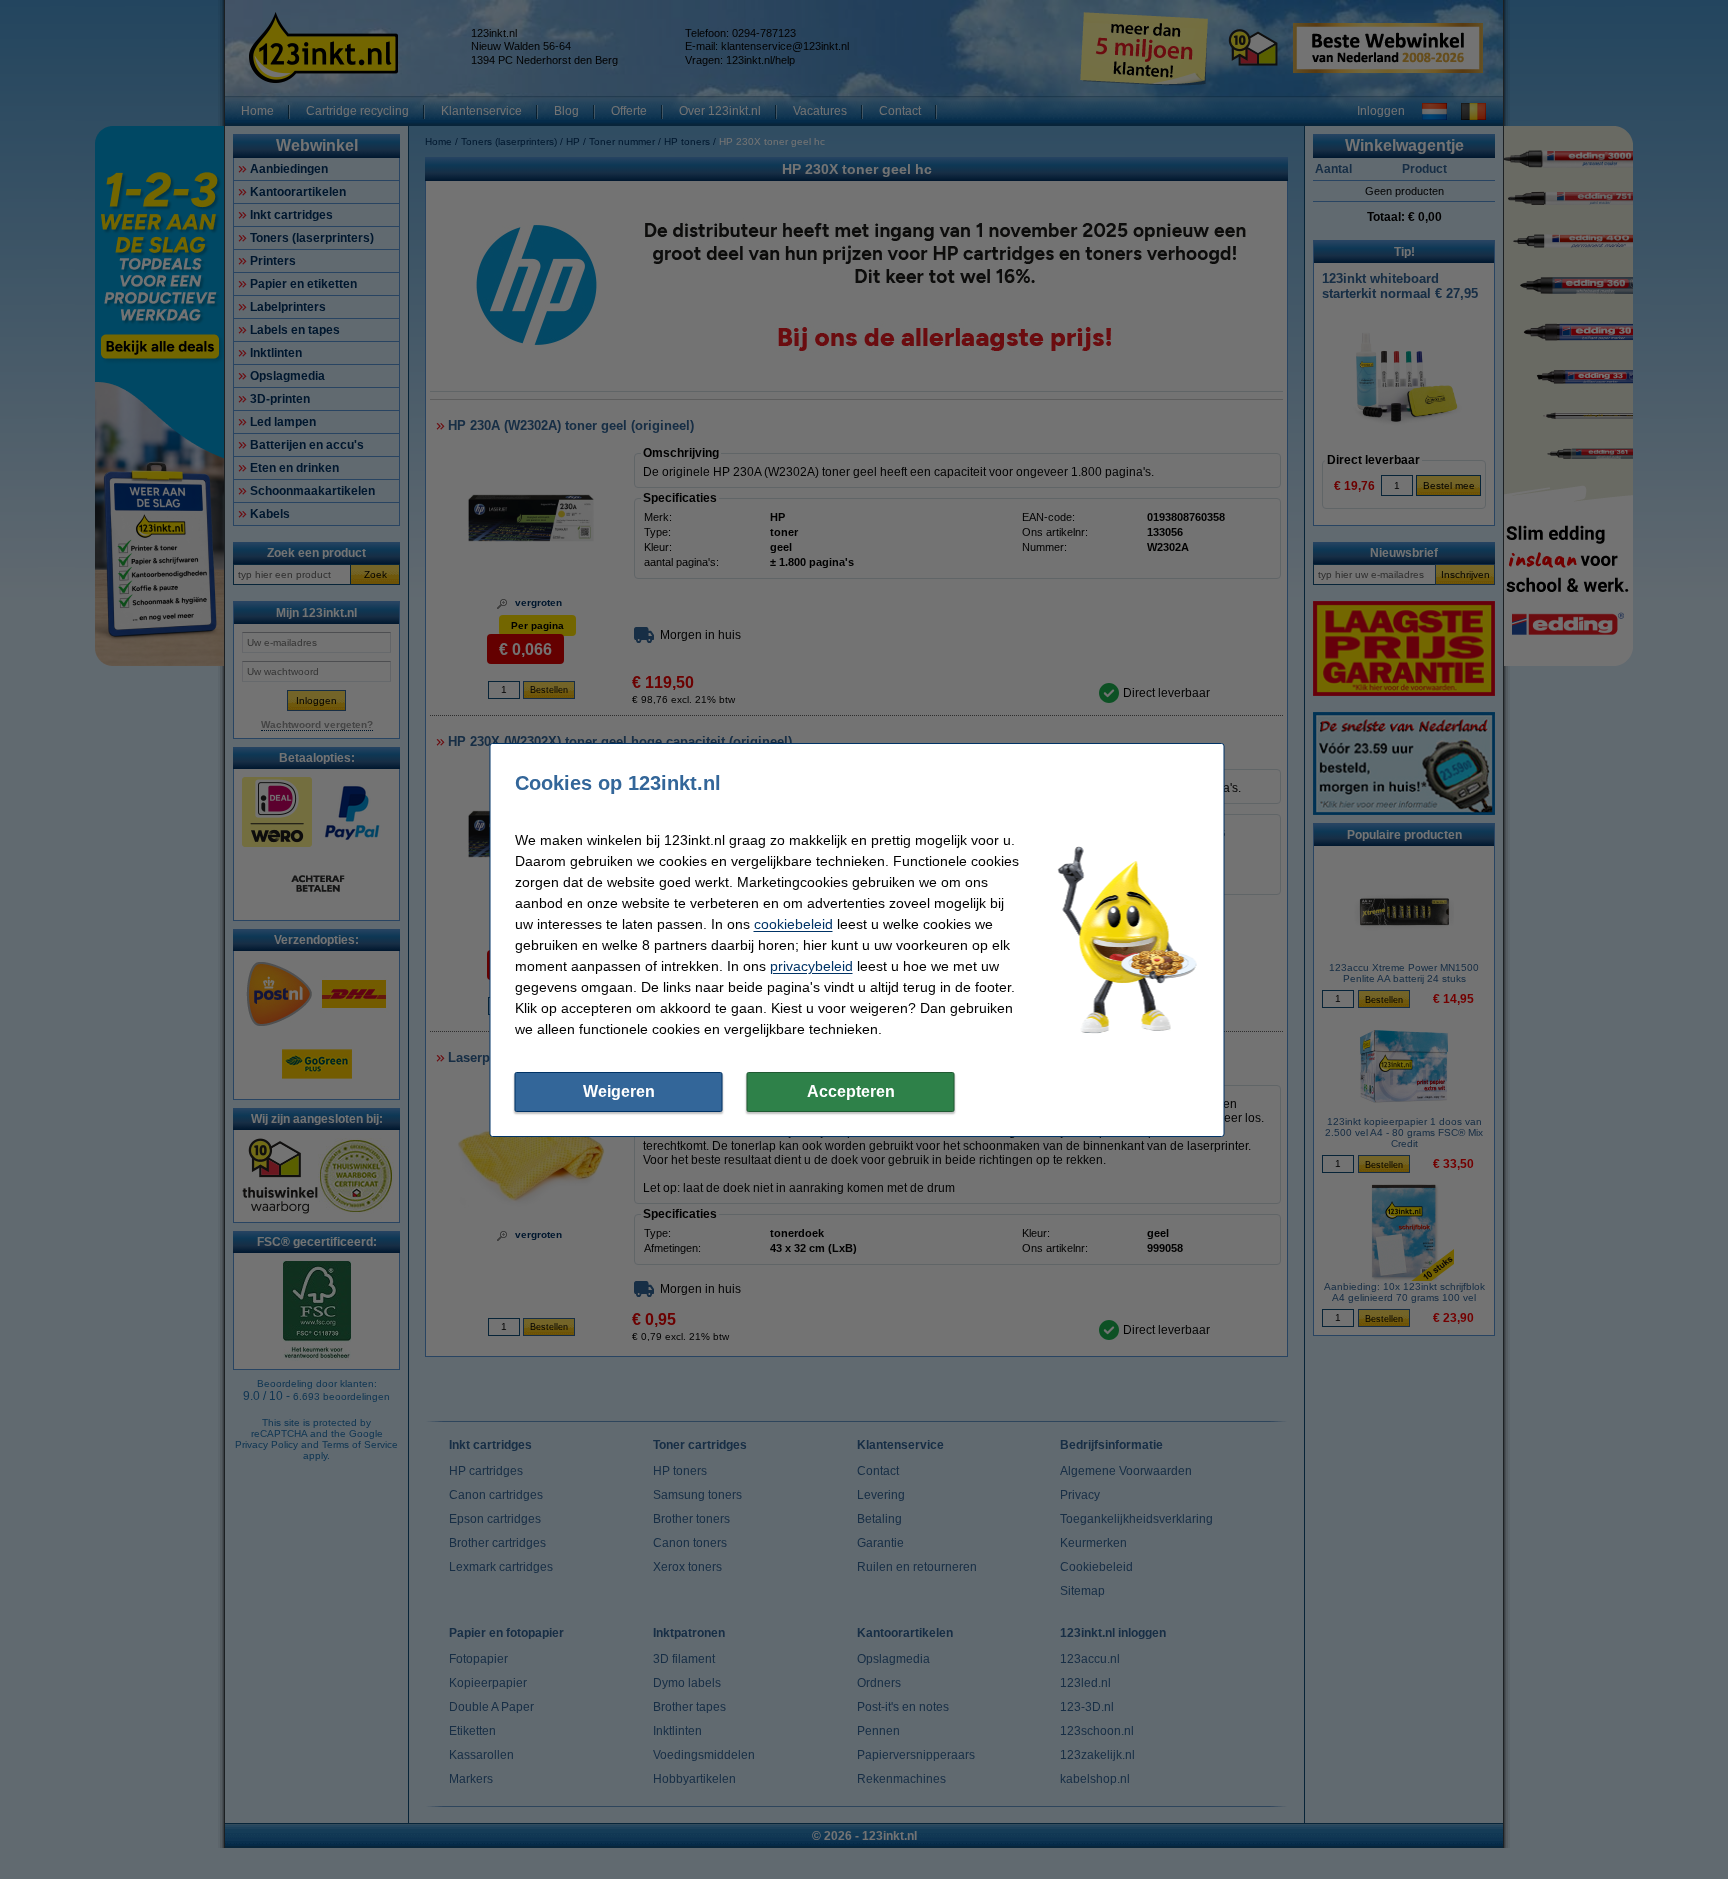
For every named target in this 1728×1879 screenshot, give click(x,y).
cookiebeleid (793, 924)
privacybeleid (811, 966)
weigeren (619, 1091)
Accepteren (851, 1091)
